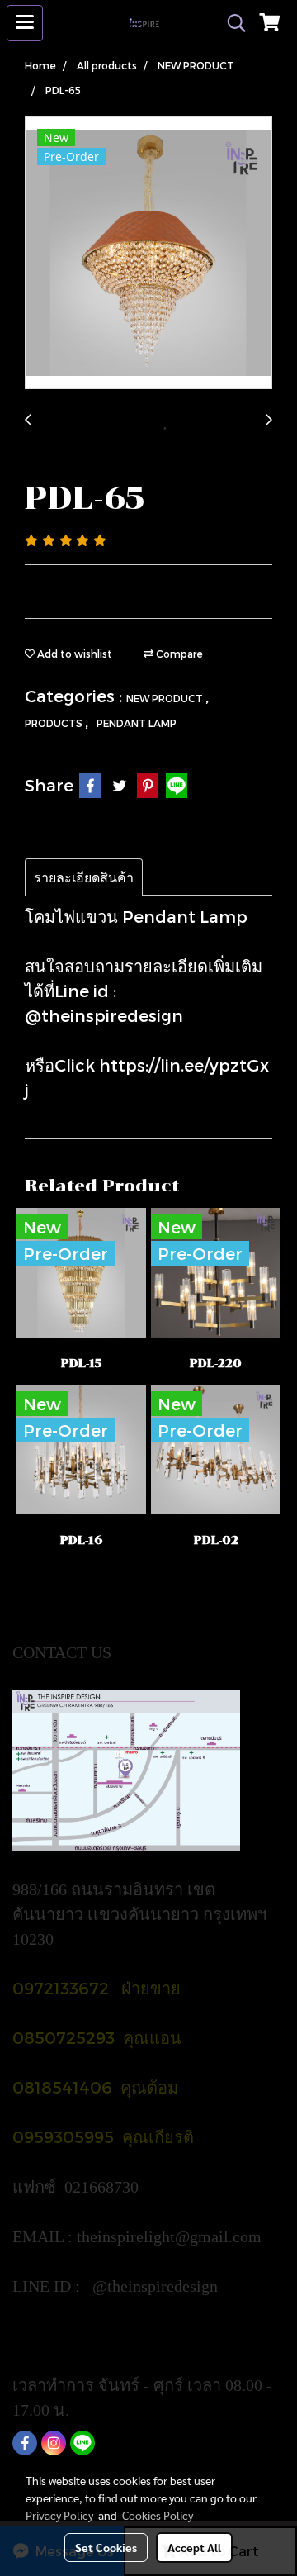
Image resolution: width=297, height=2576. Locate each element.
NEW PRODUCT (166, 698)
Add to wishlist (73, 654)
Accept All (194, 2547)
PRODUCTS (55, 723)
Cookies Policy (158, 2515)
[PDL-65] (148, 254)
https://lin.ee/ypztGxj (84, 2336)
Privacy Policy (59, 2515)
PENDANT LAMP (137, 723)
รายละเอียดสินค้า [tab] (84, 877)
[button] (231, 23)
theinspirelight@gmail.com (171, 2236)
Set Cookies (106, 2547)
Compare (178, 654)
